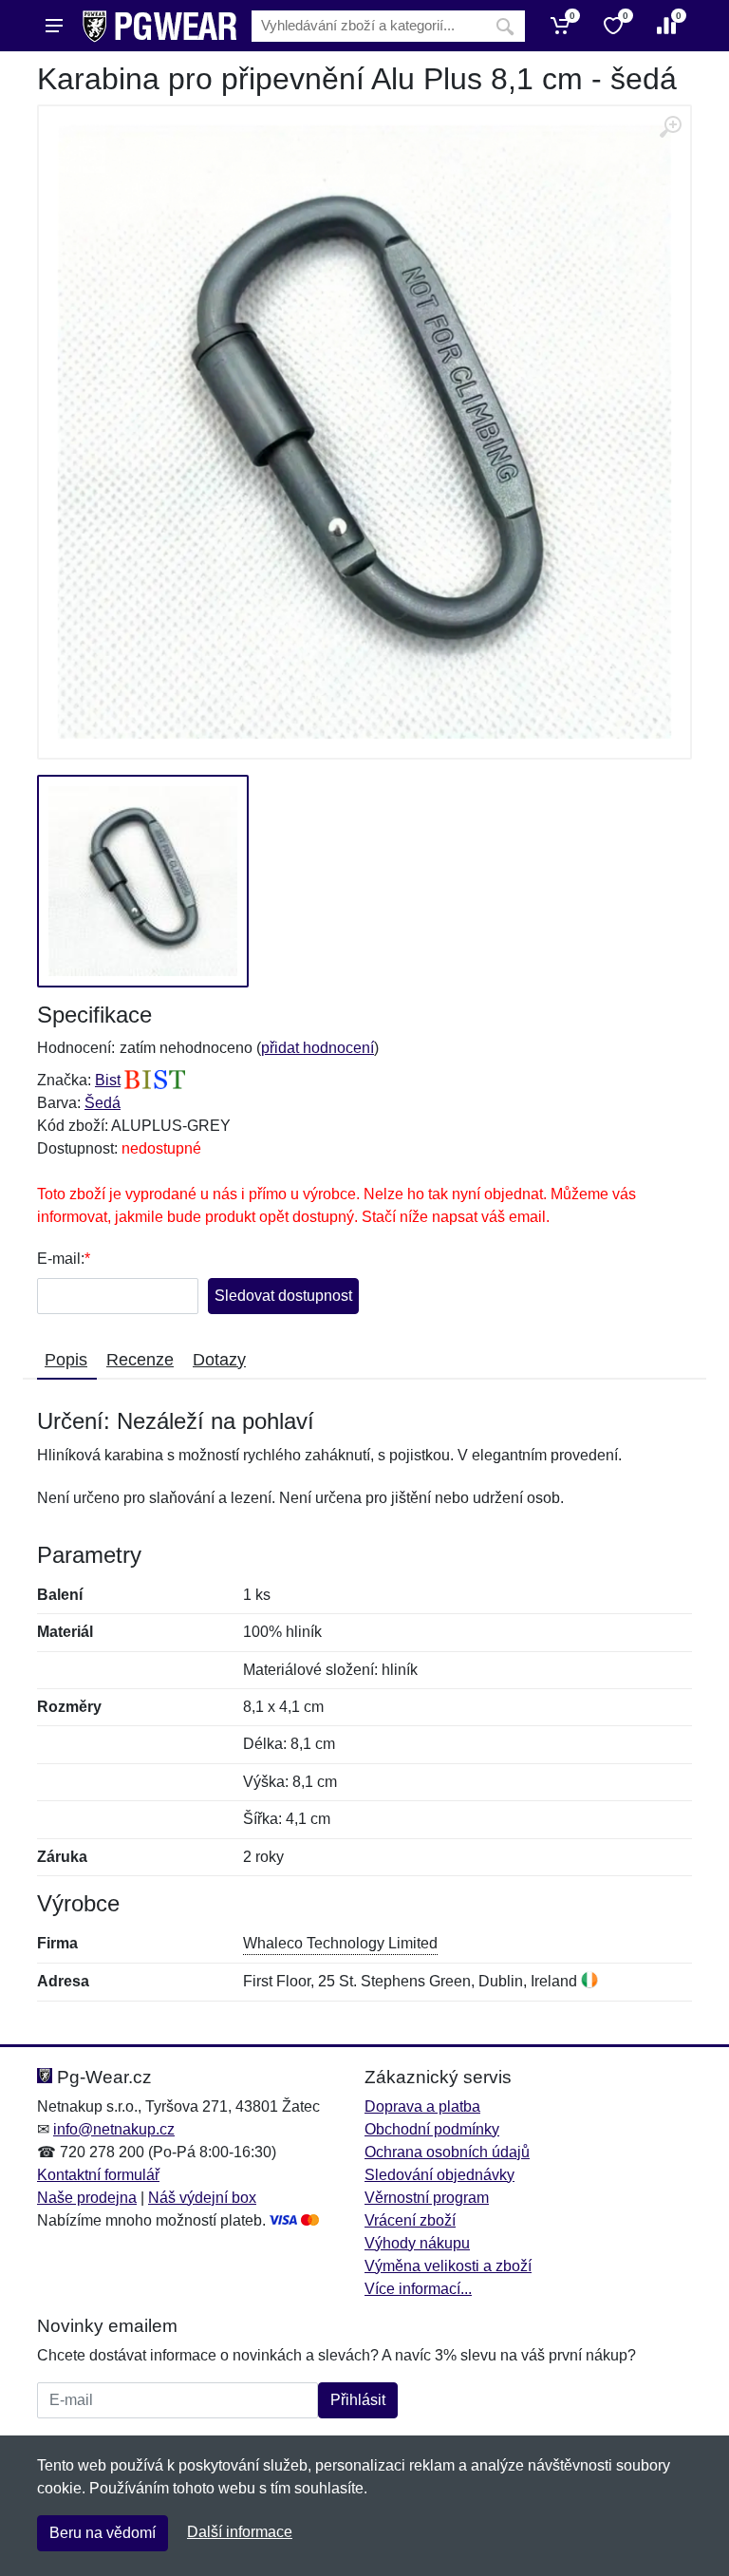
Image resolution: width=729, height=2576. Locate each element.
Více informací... (418, 2289)
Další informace (240, 2532)
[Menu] (54, 26)
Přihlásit (358, 2400)
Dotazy (219, 1360)
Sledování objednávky (439, 2175)
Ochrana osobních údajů (447, 2152)
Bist (108, 1080)
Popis (66, 1360)
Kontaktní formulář (98, 2175)
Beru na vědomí (103, 2533)
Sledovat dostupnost (283, 1296)
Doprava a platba (422, 2106)
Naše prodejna (87, 2198)
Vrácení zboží (410, 2220)
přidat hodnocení (318, 1048)
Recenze (140, 1360)
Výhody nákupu (417, 2243)
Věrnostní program (427, 2198)
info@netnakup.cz (114, 2129)
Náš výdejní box (202, 2198)
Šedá (103, 1103)
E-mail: (61, 1259)
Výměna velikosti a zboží (448, 2266)
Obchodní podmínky (432, 2129)
